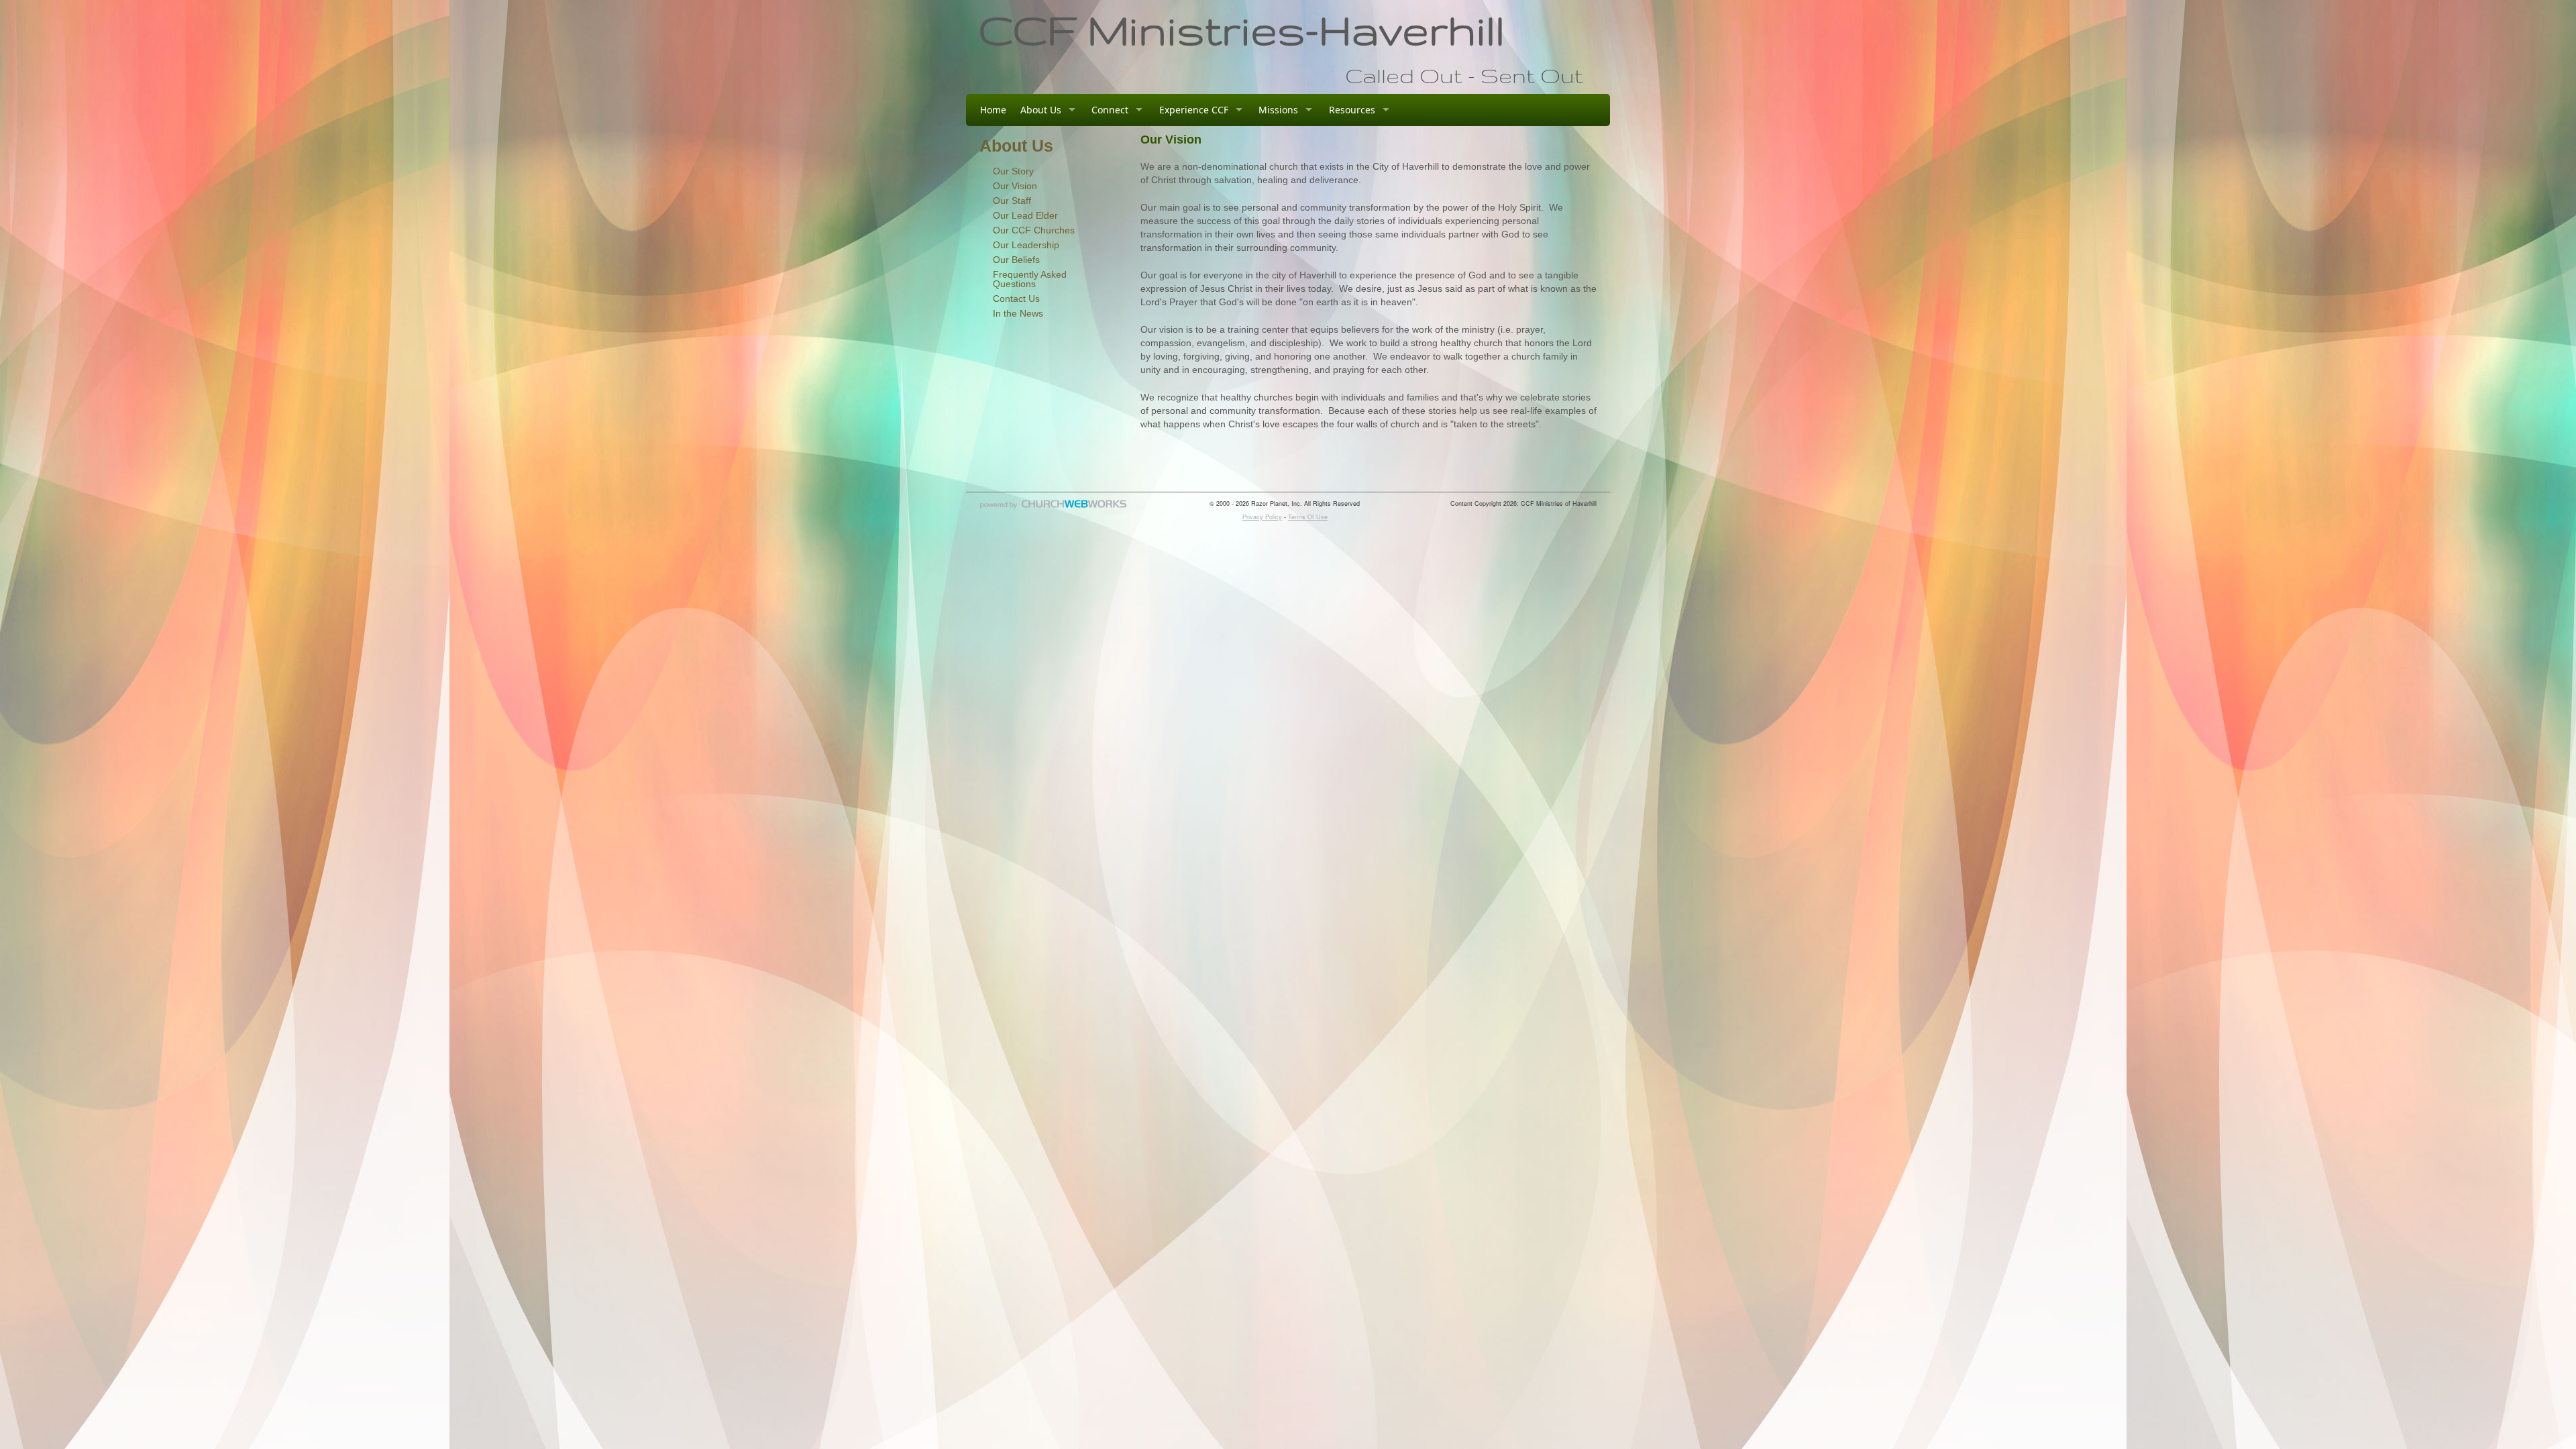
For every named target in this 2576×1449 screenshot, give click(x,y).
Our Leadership (1026, 245)
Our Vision (1015, 186)
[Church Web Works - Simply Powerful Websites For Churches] (1053, 508)
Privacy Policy (1262, 517)
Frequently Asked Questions (1030, 279)
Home (993, 110)
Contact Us (1016, 299)
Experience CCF (1194, 110)
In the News (1018, 313)
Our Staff (1012, 201)
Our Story (1013, 171)
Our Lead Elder (1025, 215)
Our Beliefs (1016, 260)
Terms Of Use (1308, 517)
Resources (1352, 110)
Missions (1278, 110)
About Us (1041, 110)
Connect (1110, 110)
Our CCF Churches (1034, 230)
